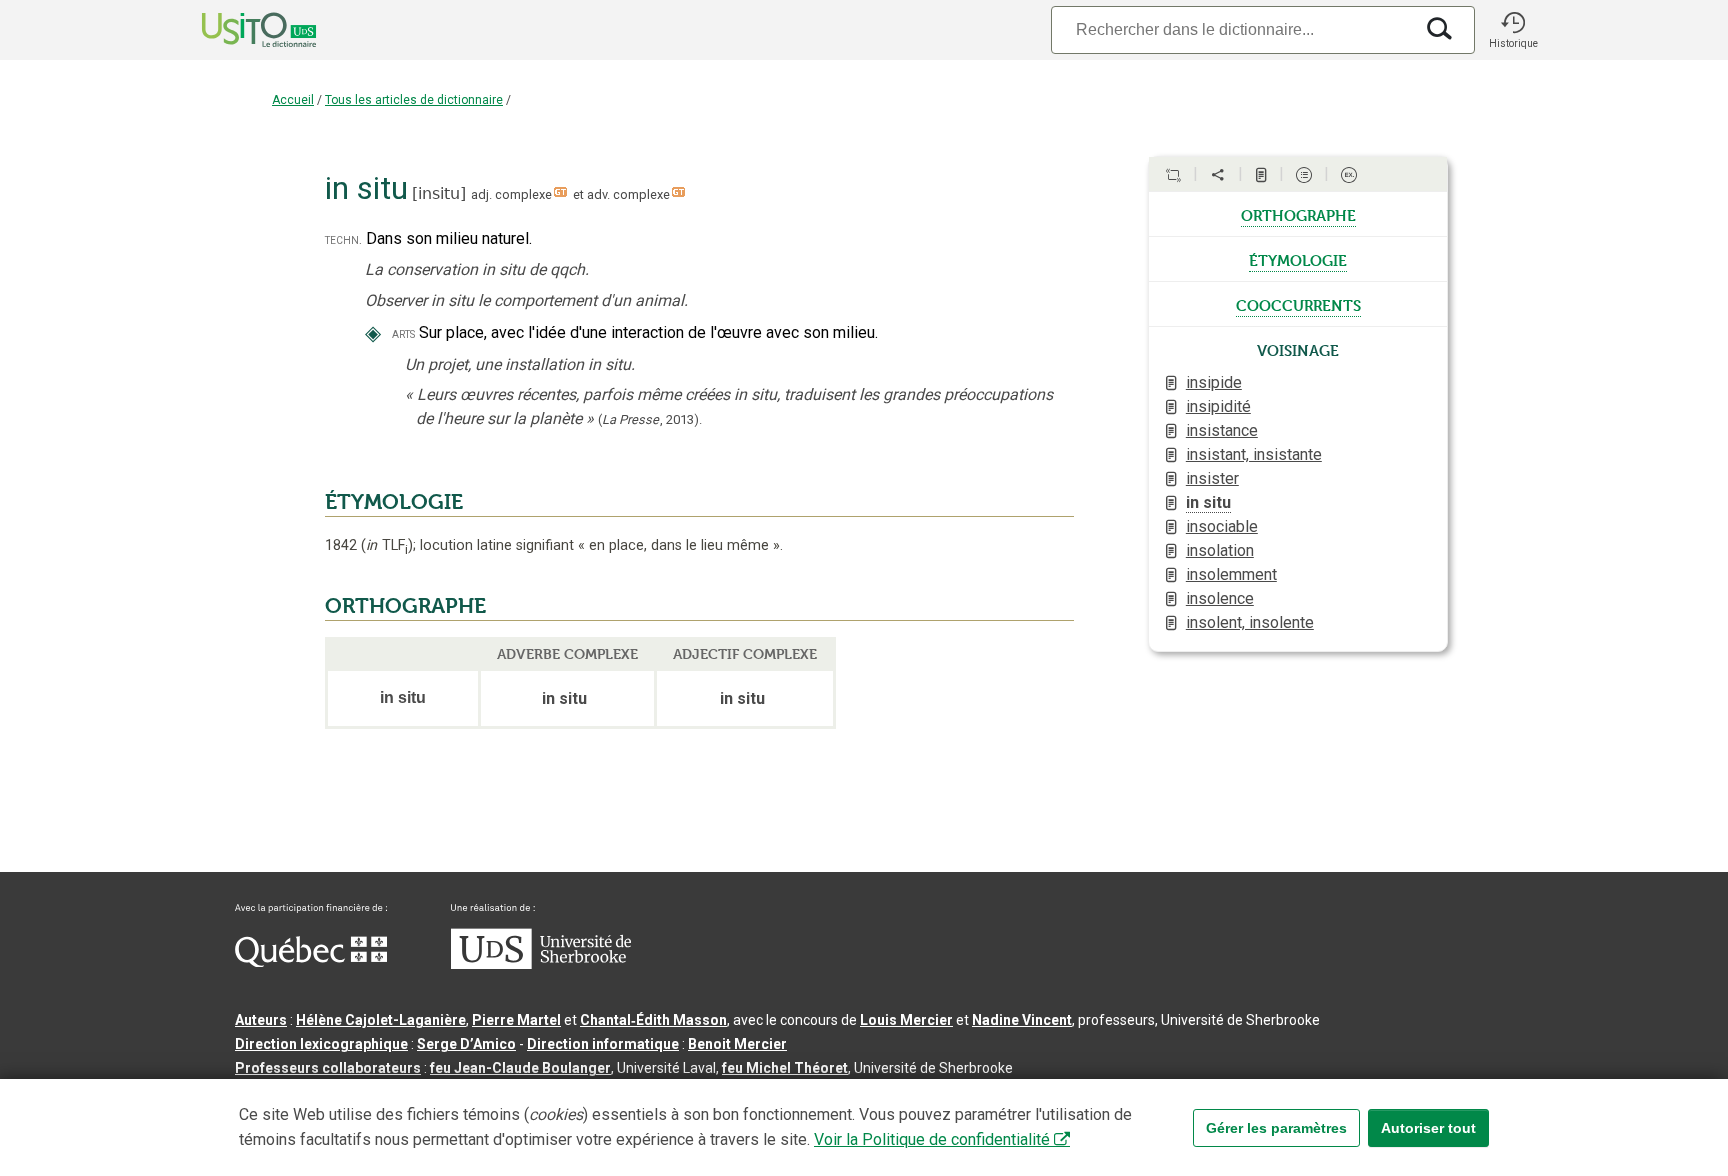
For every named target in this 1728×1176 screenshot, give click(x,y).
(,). (650, 419)
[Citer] (1173, 175)
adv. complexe (628, 194)
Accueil (293, 100)
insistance (1222, 430)
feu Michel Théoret (785, 1068)
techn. (343, 239)
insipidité (1218, 406)
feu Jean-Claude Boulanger (520, 1068)
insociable (1222, 526)
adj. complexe (511, 194)
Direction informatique (603, 1044)
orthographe (1298, 214)
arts (403, 333)
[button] (1513, 30)
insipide (1214, 382)
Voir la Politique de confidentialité (932, 1139)
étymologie (1298, 259)
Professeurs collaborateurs (328, 1068)
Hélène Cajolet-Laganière (381, 1020)
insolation (1220, 550)
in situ (1208, 502)
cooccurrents (1298, 304)
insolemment (1231, 574)
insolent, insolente (1250, 622)
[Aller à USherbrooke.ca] (541, 964)
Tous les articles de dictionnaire (414, 100)
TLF (387, 545)
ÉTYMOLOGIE (394, 502)
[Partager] (1218, 175)
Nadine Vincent (1022, 1020)
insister (1212, 478)
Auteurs (261, 1020)
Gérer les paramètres (1276, 1128)
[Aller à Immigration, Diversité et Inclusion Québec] (311, 962)
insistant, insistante (1254, 454)
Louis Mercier (906, 1020)
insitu (439, 193)
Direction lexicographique (321, 1044)
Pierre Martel (516, 1020)
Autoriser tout (1428, 1128)
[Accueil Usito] (237, 30)
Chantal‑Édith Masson (653, 1020)
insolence (1220, 598)
